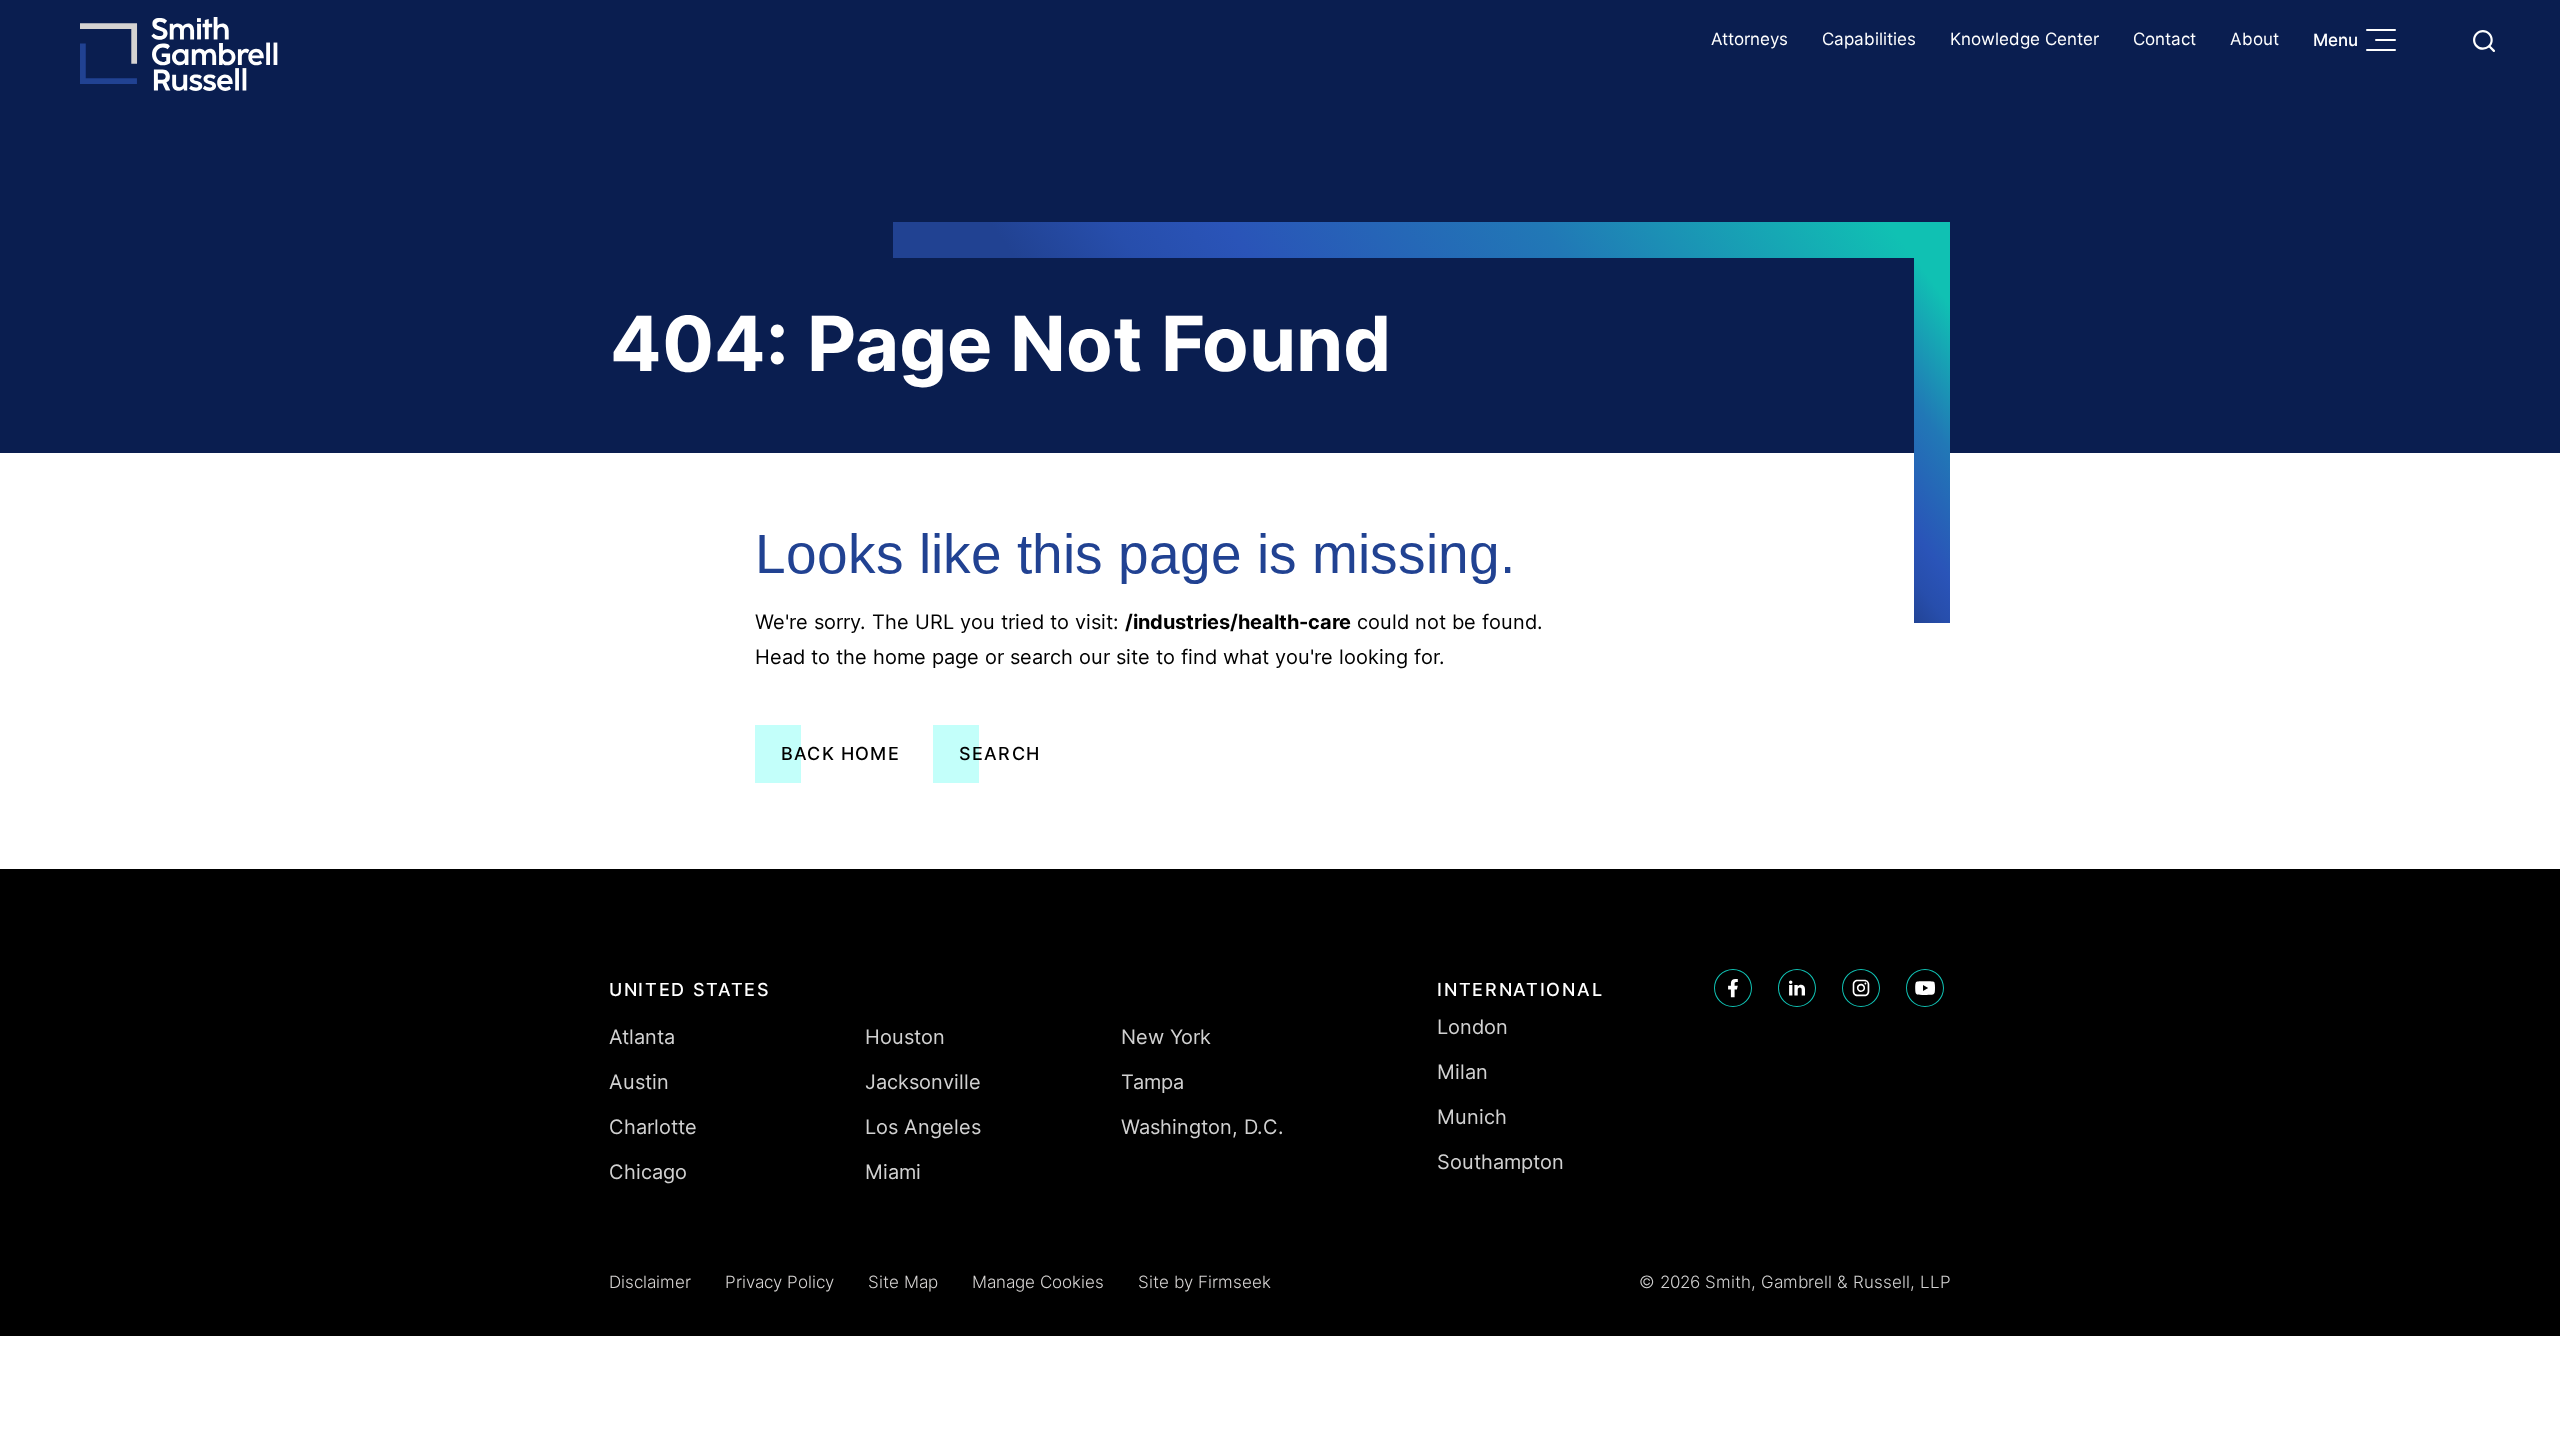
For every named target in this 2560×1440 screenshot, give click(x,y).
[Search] (2484, 41)
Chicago (648, 1172)
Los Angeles (923, 1127)
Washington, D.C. (1202, 1127)
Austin (639, 1082)
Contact (2164, 39)
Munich (1472, 1117)
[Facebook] (1733, 988)
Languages (2436, 40)
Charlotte (653, 1127)
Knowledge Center (2024, 39)
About (2254, 39)
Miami (893, 1172)
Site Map (903, 1282)
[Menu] (2386, 42)
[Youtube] (1925, 988)
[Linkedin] (1797, 988)
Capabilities (1869, 39)
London (1472, 1027)
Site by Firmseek (1204, 1282)
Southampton (1500, 1162)
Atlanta (642, 1037)
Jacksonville (923, 1082)
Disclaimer (650, 1282)
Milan (1462, 1072)
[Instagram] (1861, 988)
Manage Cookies (1038, 1282)
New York (1166, 1037)
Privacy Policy (779, 1282)
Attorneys (1749, 39)
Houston (905, 1037)
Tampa (1152, 1082)
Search (999, 753)
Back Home (840, 753)
